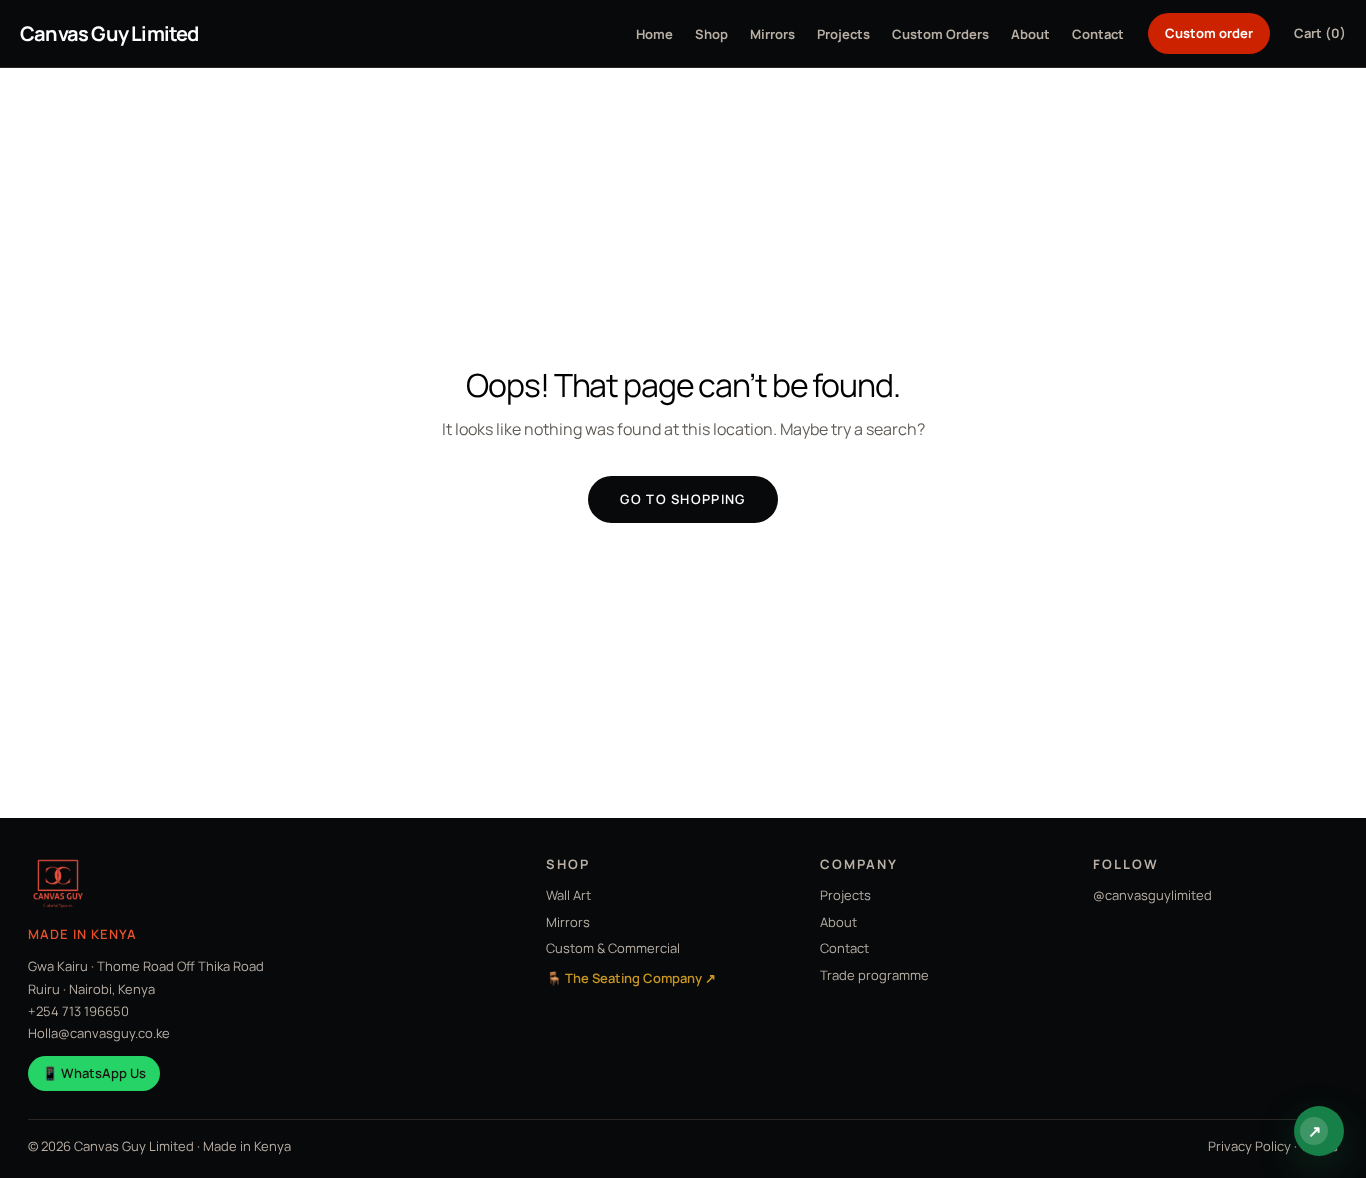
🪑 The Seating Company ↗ (631, 978)
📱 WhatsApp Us (94, 1073)
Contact (1098, 34)
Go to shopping (682, 499)
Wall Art (568, 895)
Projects (843, 34)
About (1030, 34)
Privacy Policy (1249, 1146)
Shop (711, 34)
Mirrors (772, 34)
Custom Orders (940, 34)
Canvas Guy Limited (109, 33)
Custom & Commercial (613, 948)
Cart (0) (1320, 33)
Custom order (1209, 33)
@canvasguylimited (1152, 895)
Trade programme (874, 975)
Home (654, 34)
